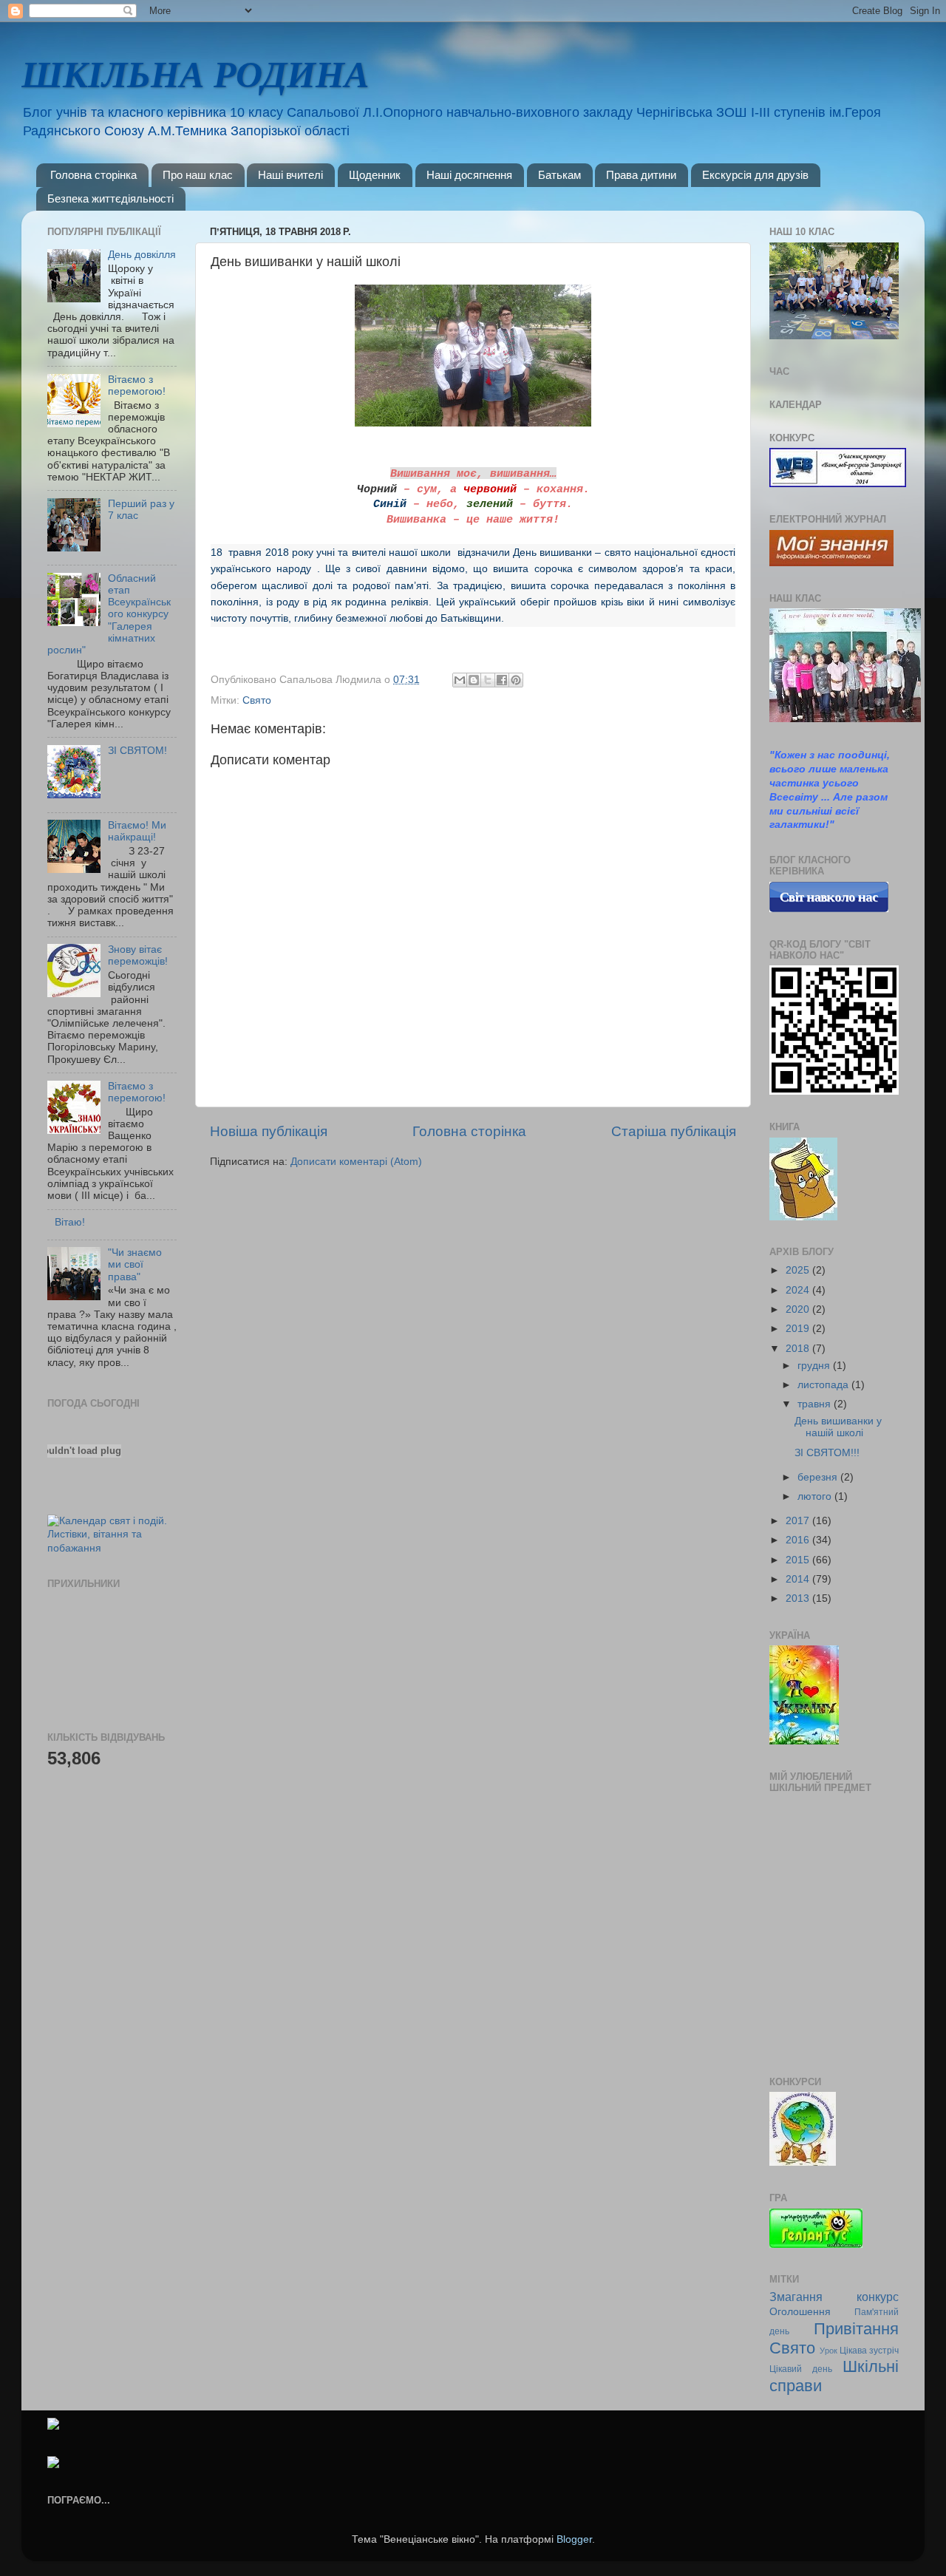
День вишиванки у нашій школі (838, 1427)
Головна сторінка (93, 175)
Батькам (559, 175)
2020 (799, 1309)
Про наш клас (198, 175)
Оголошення (800, 2312)
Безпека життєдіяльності (110, 198)
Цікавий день (801, 2369)
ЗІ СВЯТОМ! (137, 751)
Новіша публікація (269, 1131)
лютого (816, 1496)
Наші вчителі (290, 175)
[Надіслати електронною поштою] (460, 680)
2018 (799, 1349)
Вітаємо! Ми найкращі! (137, 831)
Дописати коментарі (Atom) (356, 1162)
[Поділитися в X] (488, 680)
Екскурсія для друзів (755, 175)
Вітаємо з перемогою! (137, 385)
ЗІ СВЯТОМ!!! (827, 1453)
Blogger (574, 2539)
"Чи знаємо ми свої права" (135, 1264)
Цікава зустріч (869, 2351)
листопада (824, 1385)
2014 (799, 1579)
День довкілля (142, 255)
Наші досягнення (469, 175)
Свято (257, 700)
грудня (815, 1366)
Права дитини (641, 175)
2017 (799, 1521)
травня (816, 1404)
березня (819, 1477)
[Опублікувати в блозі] (474, 680)
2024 (799, 1290)
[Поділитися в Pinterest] (516, 680)
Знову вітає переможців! (138, 955)
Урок (828, 2351)
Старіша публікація (674, 1131)
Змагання (796, 2297)
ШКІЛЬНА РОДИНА (195, 75)
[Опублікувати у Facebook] (502, 680)
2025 (799, 1270)
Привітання (856, 2329)
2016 (799, 1540)
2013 (799, 1598)
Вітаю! (70, 1222)
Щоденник (375, 175)
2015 (799, 1560)
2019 (799, 1329)
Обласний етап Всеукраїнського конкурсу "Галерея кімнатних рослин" (109, 614)
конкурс (878, 2297)
